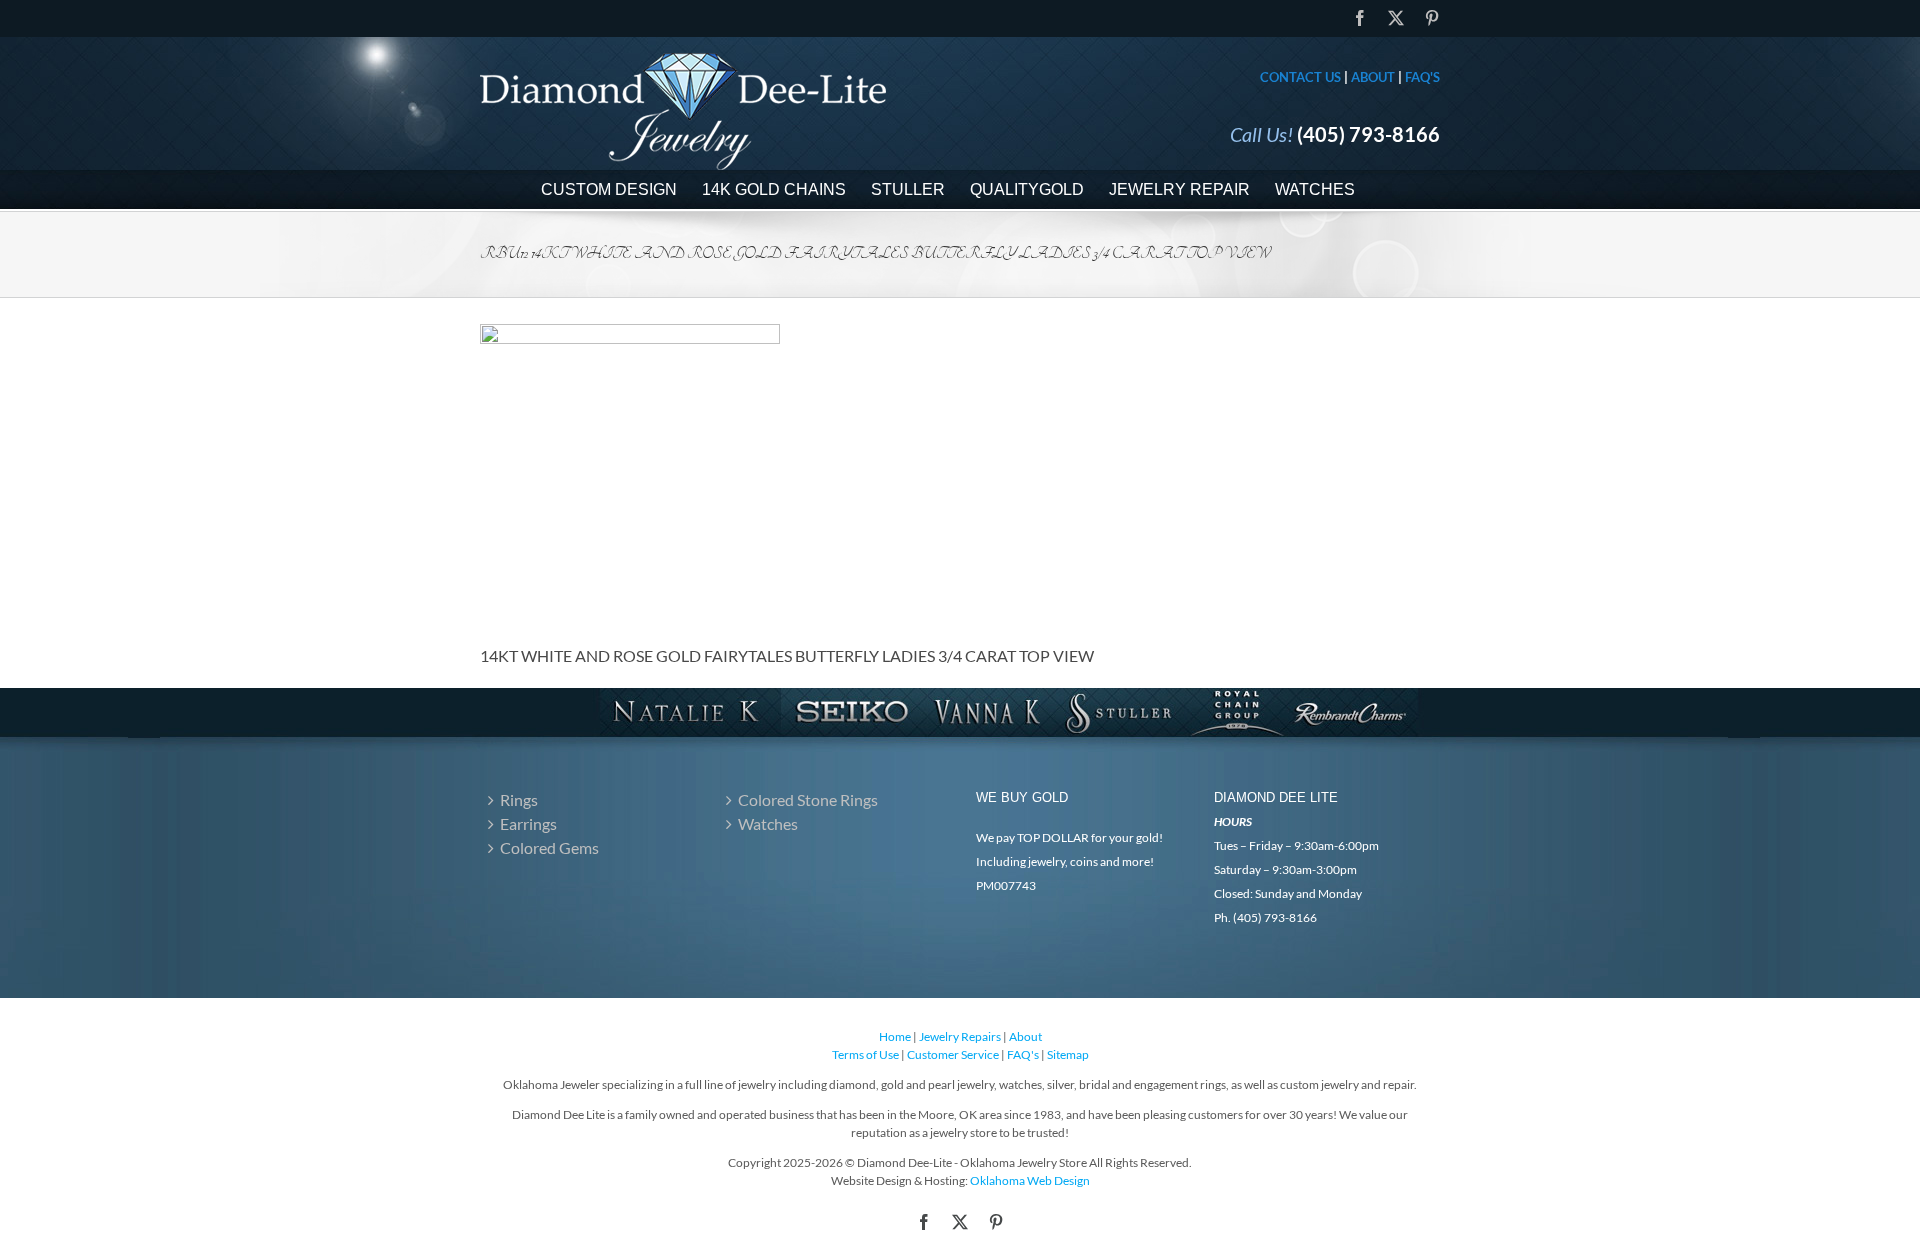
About (1373, 77)
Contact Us (1300, 77)
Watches (768, 823)
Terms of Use (865, 1054)
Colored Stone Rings (808, 799)
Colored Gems (549, 847)
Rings (519, 799)
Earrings (528, 823)
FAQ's (1422, 77)
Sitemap (1068, 1054)
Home (895, 1036)
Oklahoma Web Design (1030, 1180)
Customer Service (953, 1054)
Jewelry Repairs (960, 1036)
